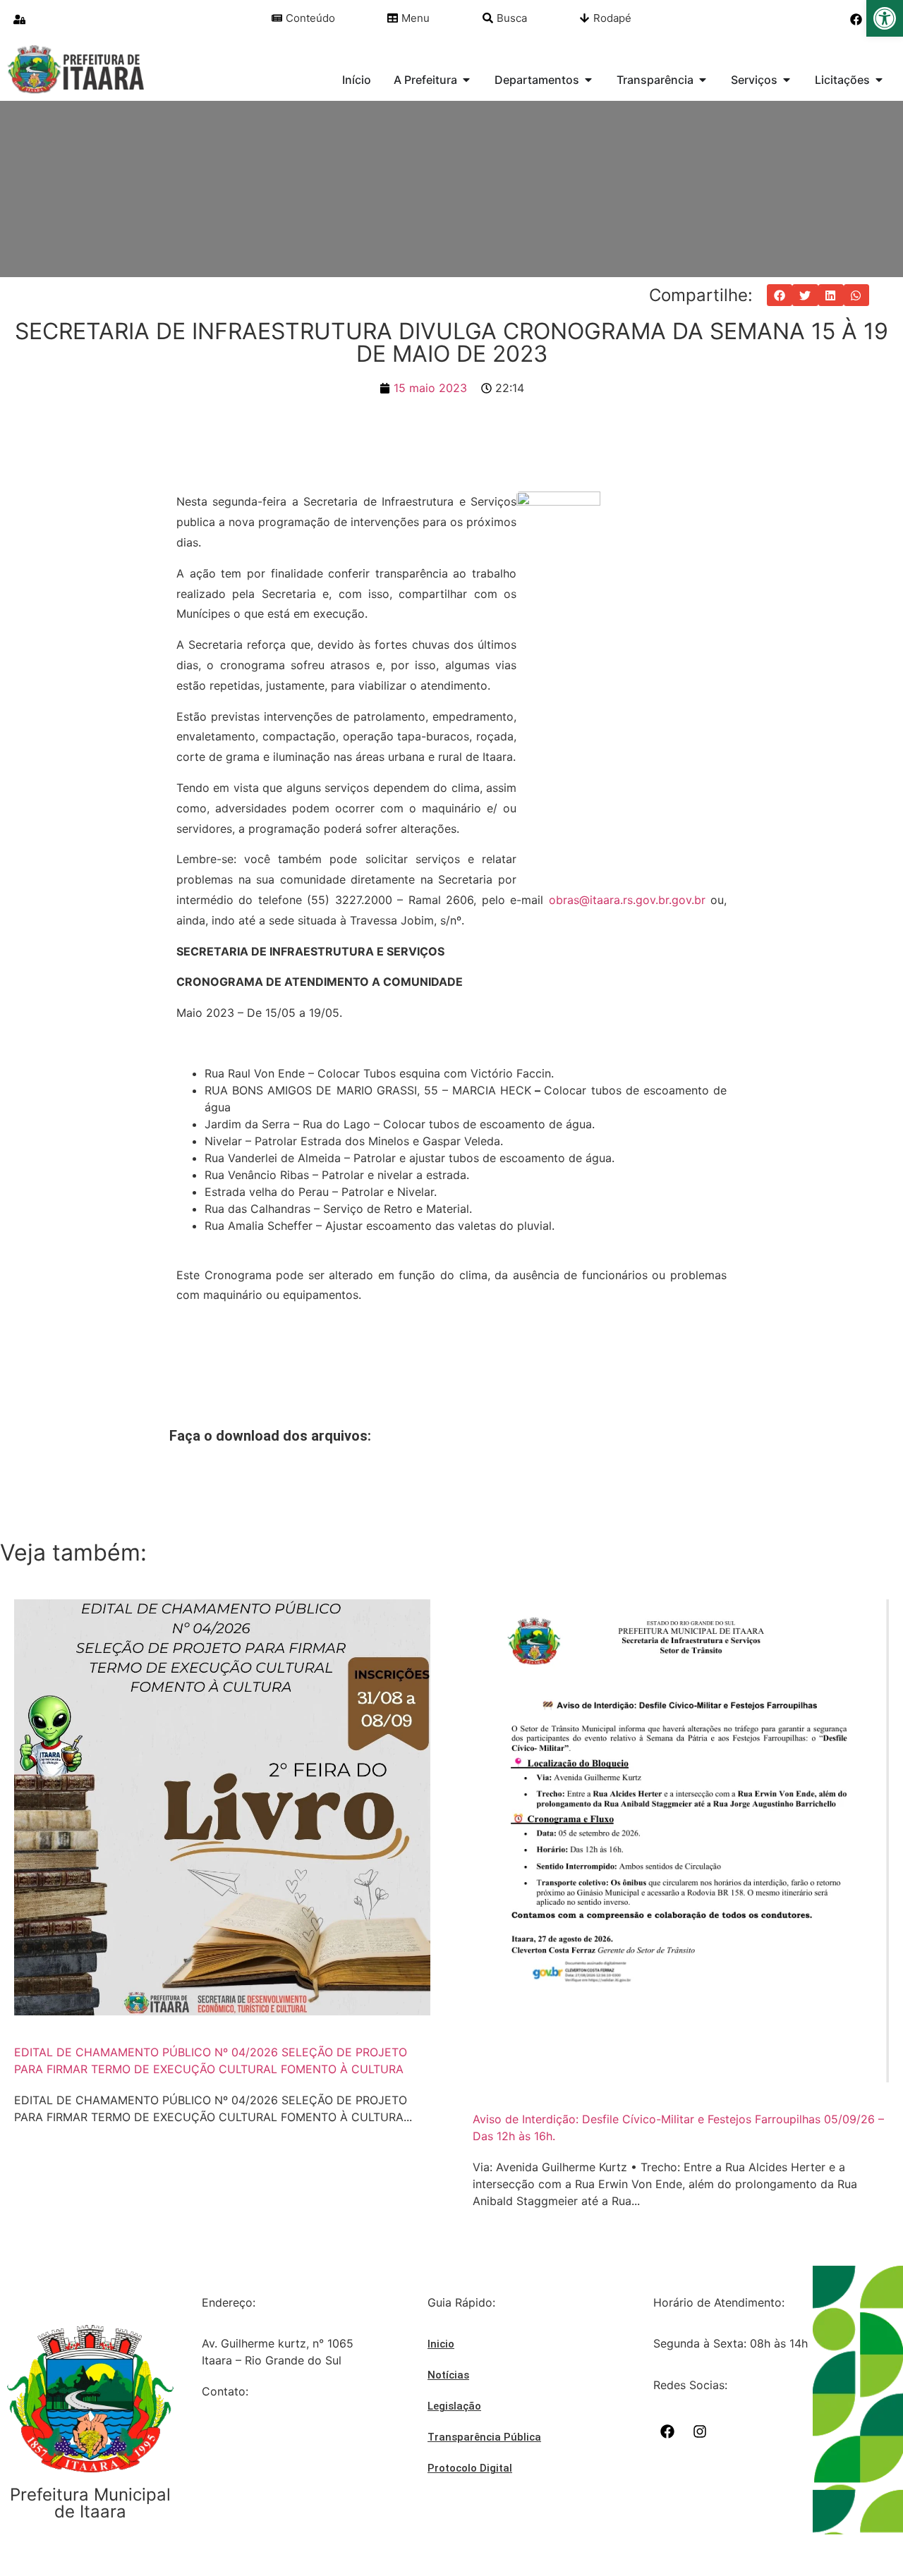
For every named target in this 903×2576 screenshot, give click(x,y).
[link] (885, 18)
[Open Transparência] (703, 80)
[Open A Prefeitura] (466, 80)
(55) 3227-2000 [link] (245, 2433)
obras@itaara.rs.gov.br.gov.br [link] (627, 900)
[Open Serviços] (787, 80)
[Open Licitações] (879, 80)
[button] (780, 295)
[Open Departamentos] (588, 80)
